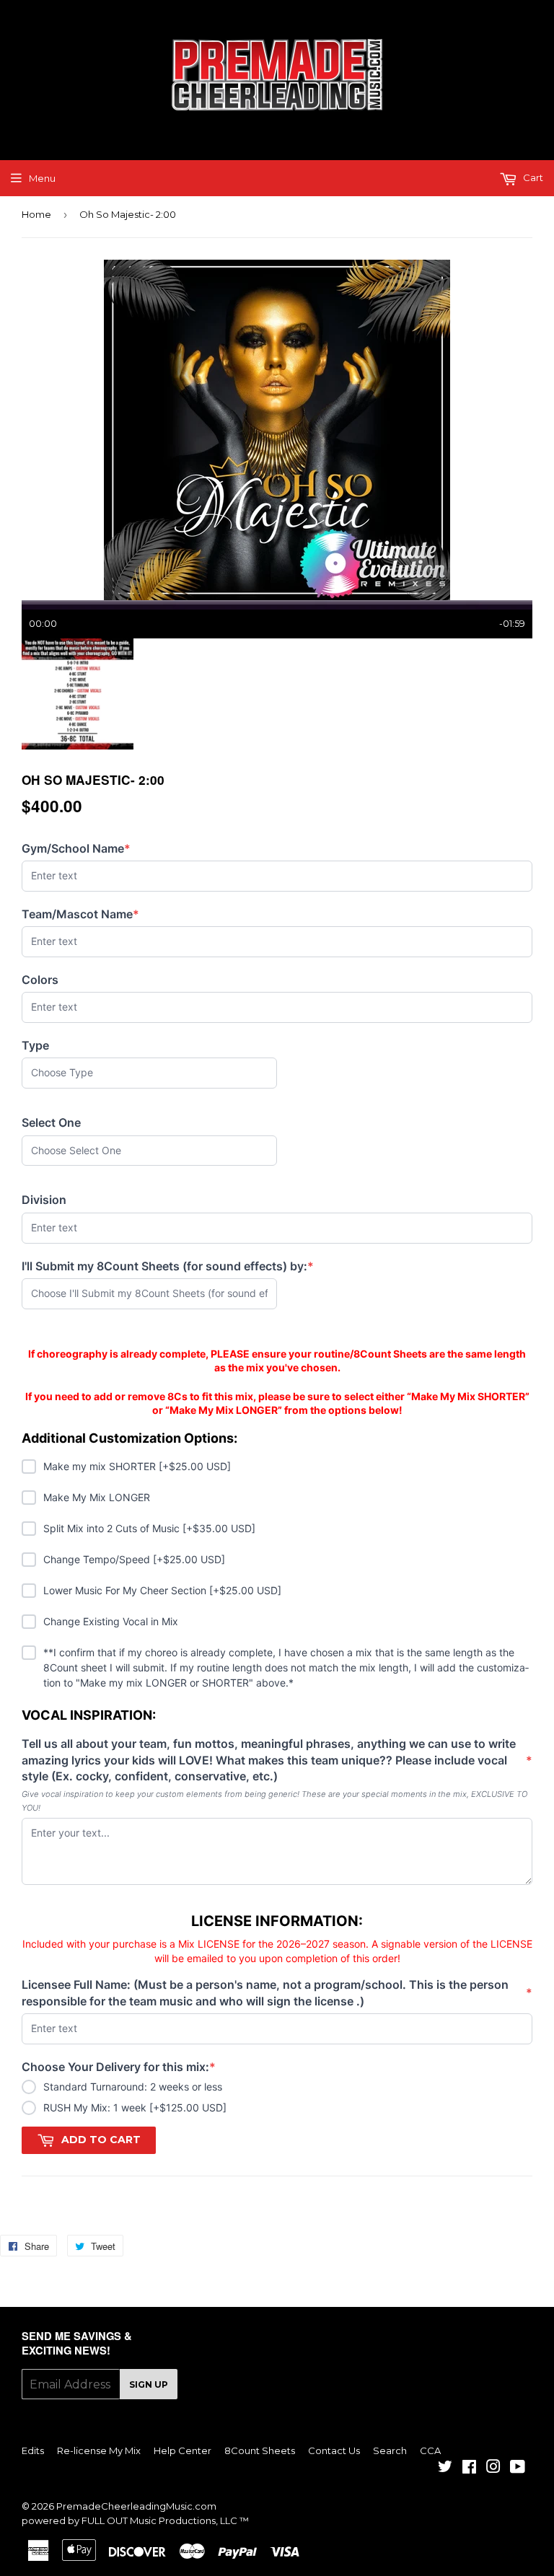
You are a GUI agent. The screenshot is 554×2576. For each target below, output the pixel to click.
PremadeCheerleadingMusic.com (136, 2506)
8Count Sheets (260, 2450)
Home (36, 214)
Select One (51, 1122)
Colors (40, 980)
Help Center (183, 2450)
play (277, 430)
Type (35, 1045)
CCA (430, 2450)
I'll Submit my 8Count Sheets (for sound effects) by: (168, 1266)
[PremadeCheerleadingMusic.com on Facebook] (469, 2469)
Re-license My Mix (99, 2450)
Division (44, 1200)
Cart (532, 177)
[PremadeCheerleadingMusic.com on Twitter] (445, 2469)
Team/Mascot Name (80, 914)
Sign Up (149, 2384)
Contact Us (334, 2450)
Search (390, 2450)
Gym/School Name (76, 849)
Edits (33, 2450)
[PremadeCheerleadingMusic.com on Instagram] (493, 2469)
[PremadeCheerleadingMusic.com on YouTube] (518, 2469)
